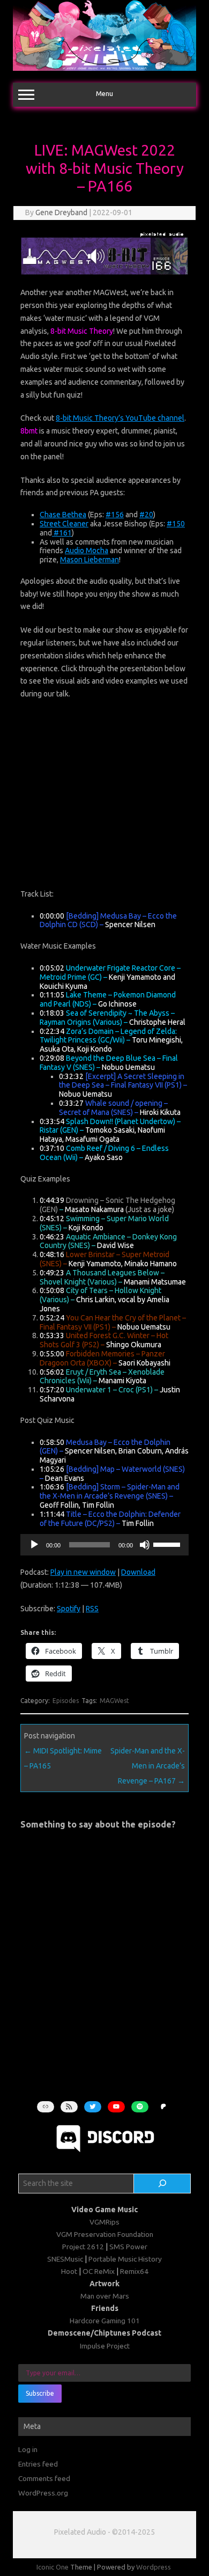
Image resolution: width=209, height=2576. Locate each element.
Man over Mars (105, 2296)
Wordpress (154, 2567)
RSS (92, 1609)
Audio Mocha (87, 551)
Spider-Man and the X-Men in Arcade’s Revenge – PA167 (148, 1766)
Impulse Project (105, 2346)
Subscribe (40, 2393)
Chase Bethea (63, 515)
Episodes (66, 1701)
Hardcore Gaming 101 (105, 2321)
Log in (28, 2449)
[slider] (168, 1544)
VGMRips (104, 2222)
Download (138, 1572)
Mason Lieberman (89, 560)
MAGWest (114, 1701)
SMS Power (128, 2247)
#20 (146, 515)
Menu (104, 94)
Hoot (69, 2271)
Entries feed (38, 2464)
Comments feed (44, 2478)
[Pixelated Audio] (104, 68)
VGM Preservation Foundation (105, 2234)
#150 (176, 524)
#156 (115, 515)
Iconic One (53, 2567)
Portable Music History (125, 2259)
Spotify (69, 1609)
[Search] (162, 2184)
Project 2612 (83, 2247)
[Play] (34, 1545)
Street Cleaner (64, 524)
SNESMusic (65, 2259)
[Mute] (145, 1545)
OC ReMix (99, 2271)
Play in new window (83, 1572)
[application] (104, 1545)
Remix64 (134, 2271)
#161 (62, 533)
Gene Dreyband (61, 212)
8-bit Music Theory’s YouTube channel (120, 418)
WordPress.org (43, 2493)
